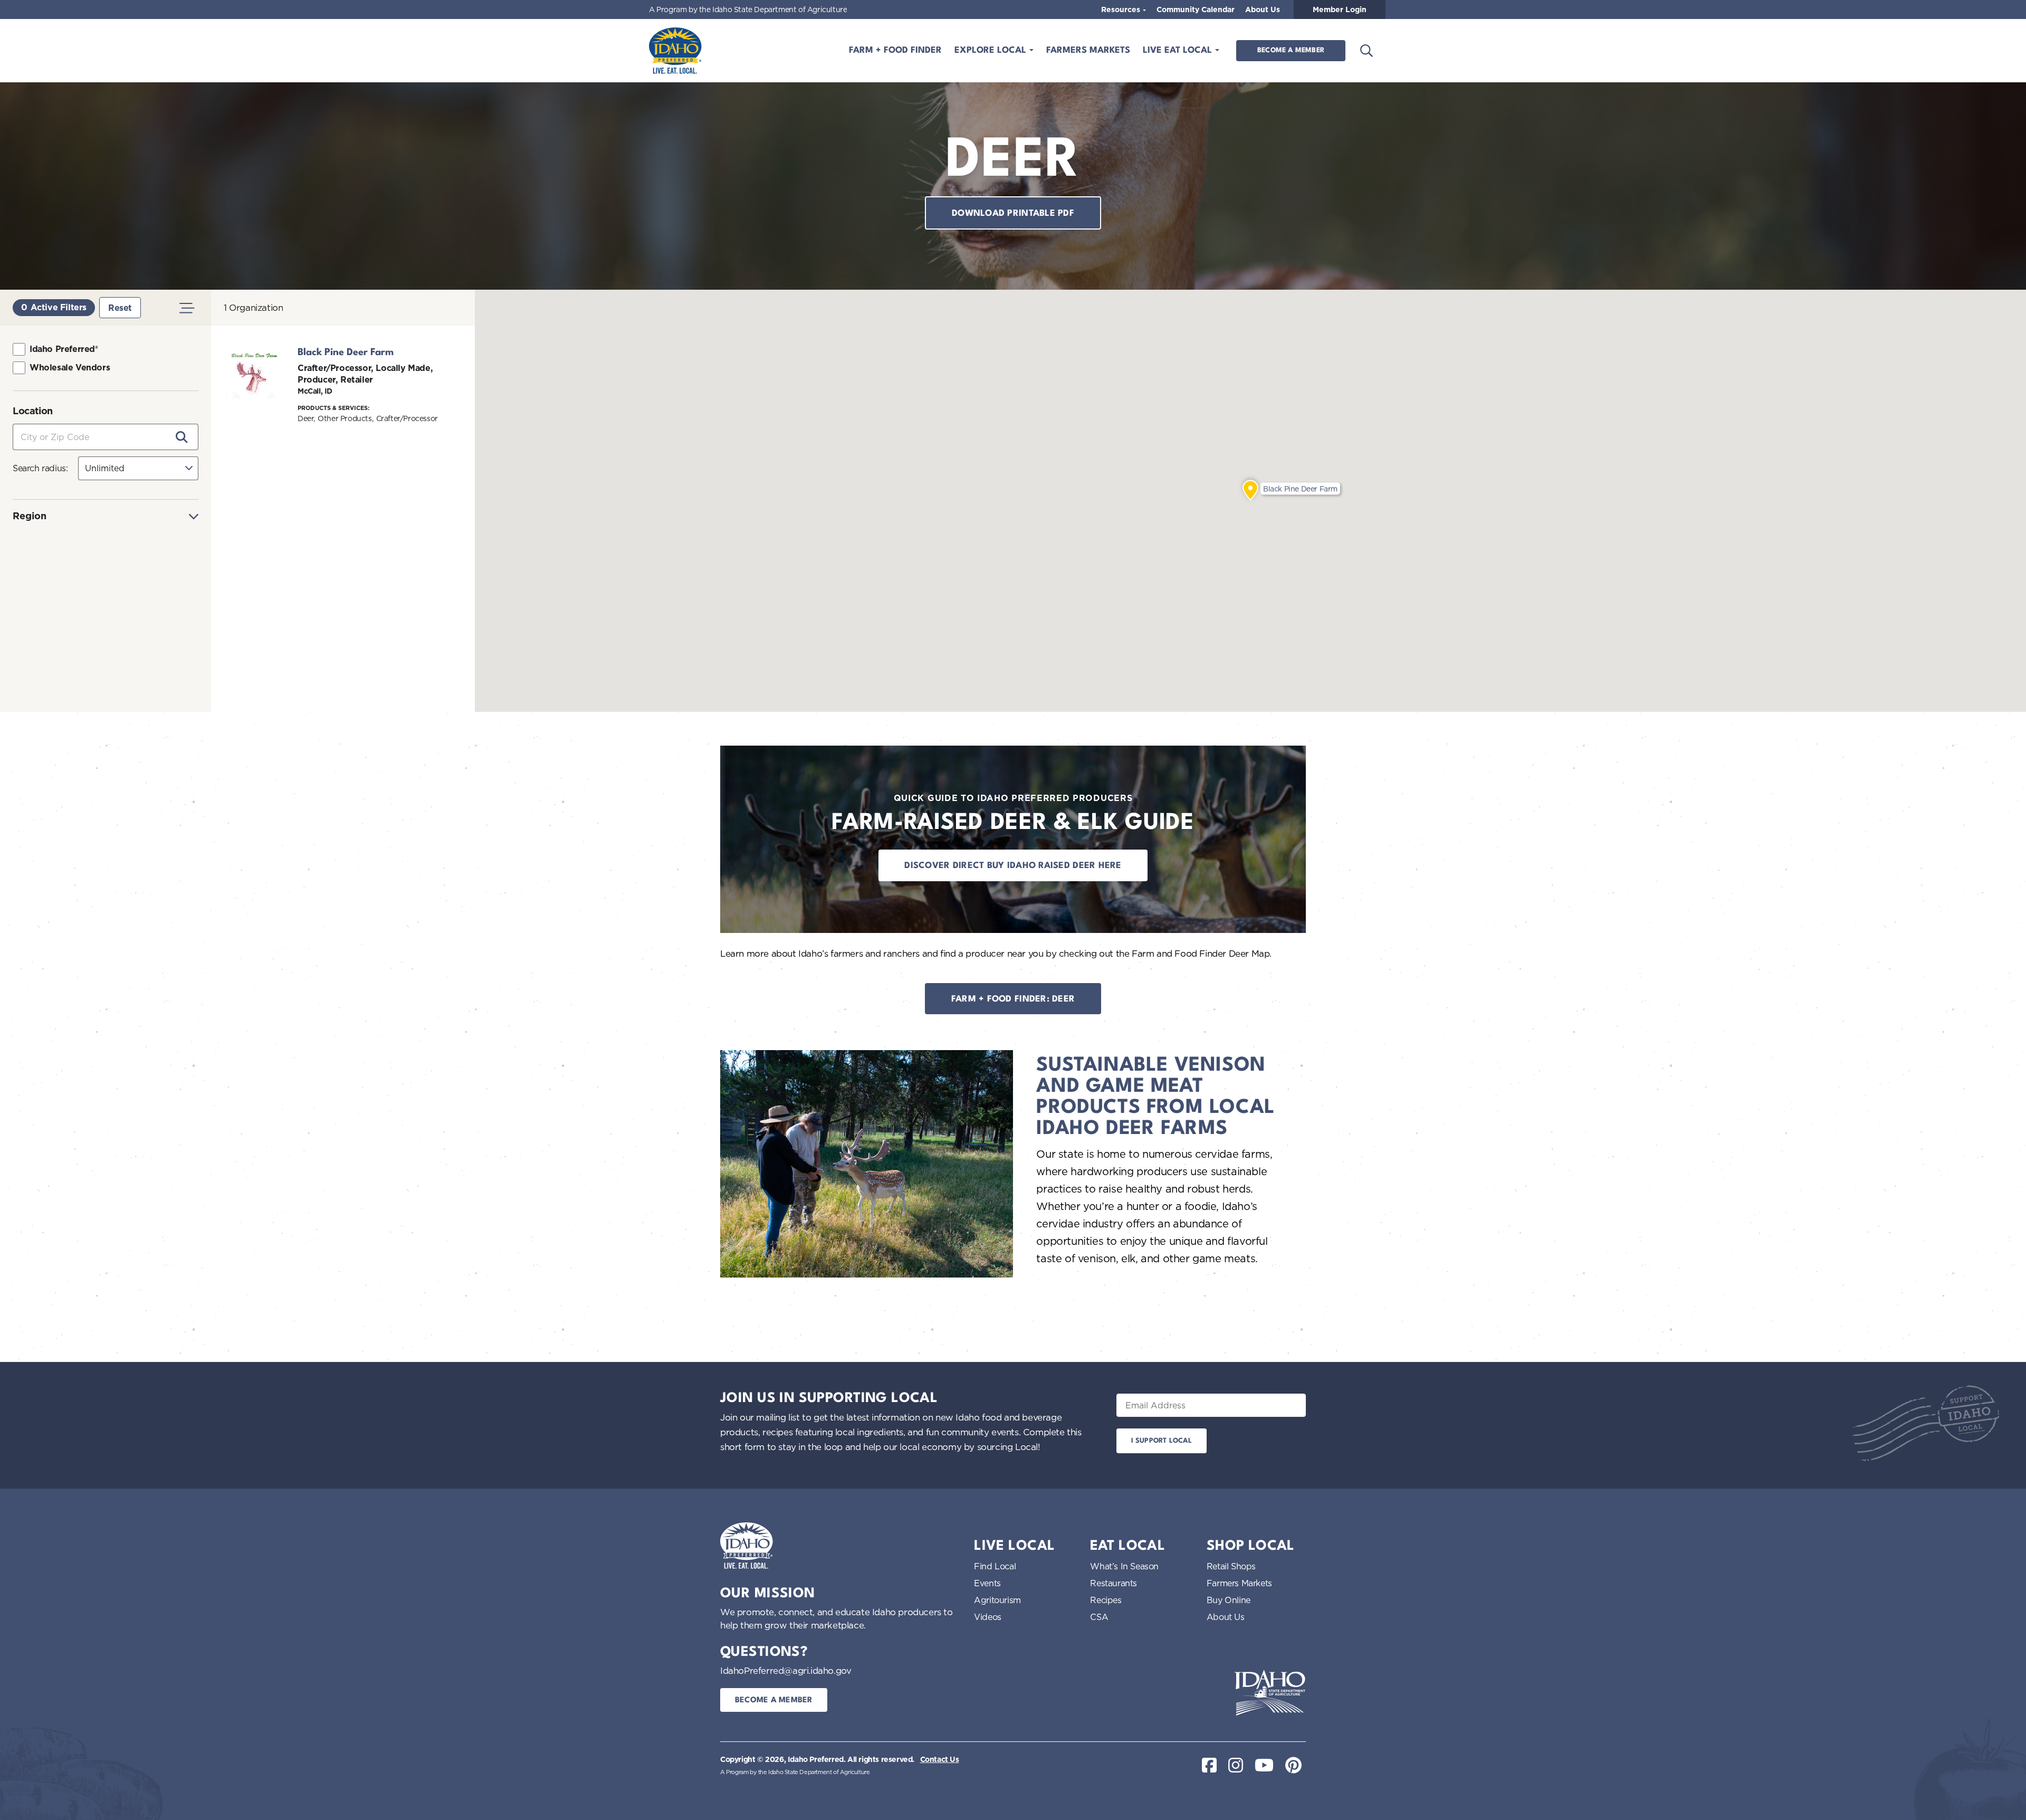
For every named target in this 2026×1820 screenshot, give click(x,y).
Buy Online (1229, 1600)
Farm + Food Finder (895, 50)
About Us (1263, 9)
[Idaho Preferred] (675, 51)
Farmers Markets (1088, 50)
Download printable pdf (1013, 213)
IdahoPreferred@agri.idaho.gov (786, 1670)
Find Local (995, 1566)
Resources (1122, 9)
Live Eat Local (1179, 50)
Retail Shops (1231, 1566)
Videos (988, 1617)
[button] (1250, 491)
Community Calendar (1196, 9)
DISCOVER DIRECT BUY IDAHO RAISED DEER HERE (1013, 866)
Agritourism (997, 1600)
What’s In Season (1124, 1566)
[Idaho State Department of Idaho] (1270, 1693)
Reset (120, 308)
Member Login (1340, 9)
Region (30, 516)
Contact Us (940, 1759)
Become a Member (1291, 50)
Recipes (1106, 1600)
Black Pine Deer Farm (346, 352)
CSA (1099, 1617)
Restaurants (1114, 1583)
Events (987, 1583)
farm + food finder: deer (1013, 999)
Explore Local (992, 50)
